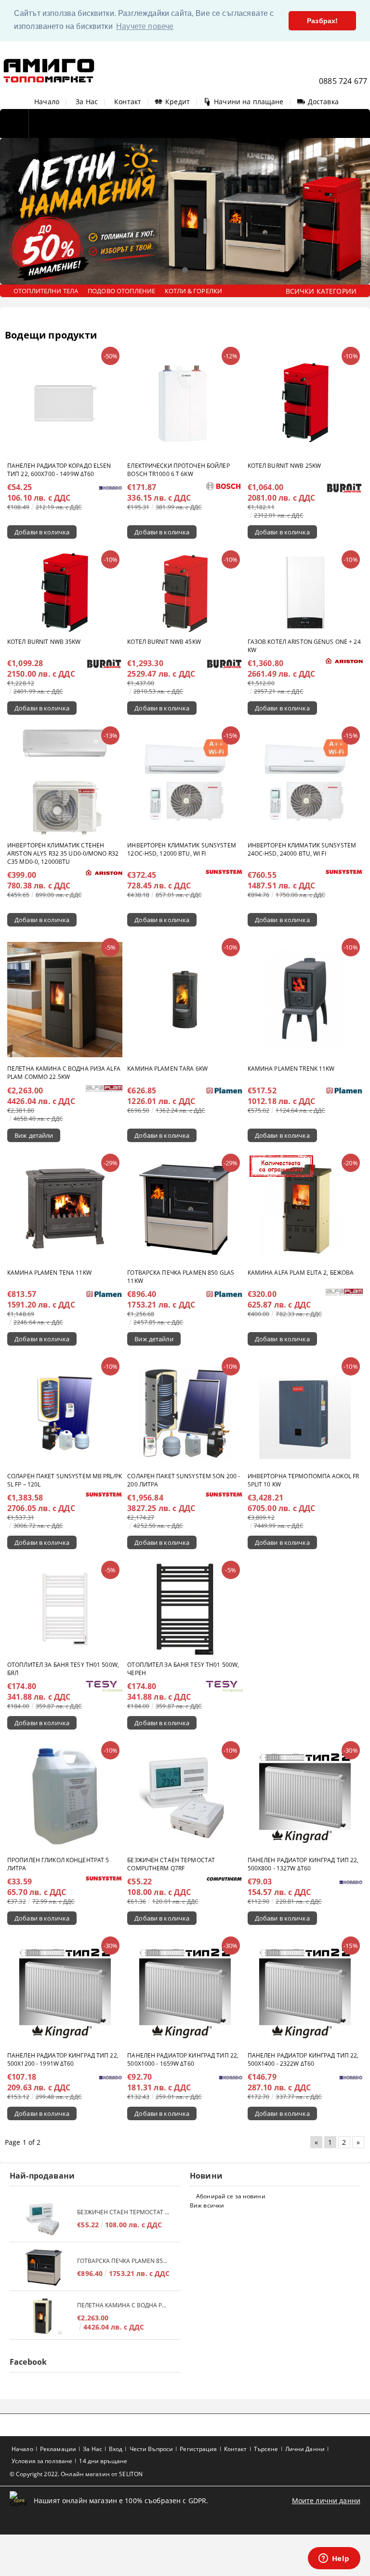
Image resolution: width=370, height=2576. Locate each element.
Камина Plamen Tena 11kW (49, 1273)
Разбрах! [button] (322, 21)
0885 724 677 (343, 81)
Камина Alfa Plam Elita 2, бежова (301, 1273)
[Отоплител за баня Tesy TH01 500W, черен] (185, 1609)
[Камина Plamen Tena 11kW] (65, 1210)
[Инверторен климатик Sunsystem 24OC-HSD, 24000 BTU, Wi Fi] (305, 782)
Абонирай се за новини (231, 2196)
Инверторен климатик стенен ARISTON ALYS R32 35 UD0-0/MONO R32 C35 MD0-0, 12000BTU (63, 853)
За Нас (87, 102)
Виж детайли (34, 1135)
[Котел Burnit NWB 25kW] (305, 402)
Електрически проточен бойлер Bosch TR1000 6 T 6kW (178, 470)
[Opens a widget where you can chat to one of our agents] (334, 2559)
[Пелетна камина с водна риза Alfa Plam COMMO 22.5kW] (65, 1000)
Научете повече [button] (145, 26)
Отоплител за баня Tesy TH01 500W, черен (183, 1669)
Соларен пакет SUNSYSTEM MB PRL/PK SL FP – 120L (65, 1480)
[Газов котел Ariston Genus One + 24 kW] (305, 593)
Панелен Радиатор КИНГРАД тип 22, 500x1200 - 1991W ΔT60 (63, 2059)
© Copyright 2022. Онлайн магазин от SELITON (76, 2474)
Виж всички (207, 2205)
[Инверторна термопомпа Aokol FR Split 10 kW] (305, 1413)
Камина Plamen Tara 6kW (167, 1069)
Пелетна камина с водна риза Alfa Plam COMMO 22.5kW (64, 1073)
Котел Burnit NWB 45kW (164, 642)
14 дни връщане (103, 2461)
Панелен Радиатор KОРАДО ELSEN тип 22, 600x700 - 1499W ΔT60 (59, 470)
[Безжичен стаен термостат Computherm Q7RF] (185, 1797)
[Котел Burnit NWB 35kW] (65, 593)
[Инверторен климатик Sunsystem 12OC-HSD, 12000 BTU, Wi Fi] (185, 782)
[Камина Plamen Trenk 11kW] (305, 1000)
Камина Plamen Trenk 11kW (291, 1069)
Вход (116, 2449)
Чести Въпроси (152, 2449)
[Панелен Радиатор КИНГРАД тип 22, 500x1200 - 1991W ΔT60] (65, 1992)
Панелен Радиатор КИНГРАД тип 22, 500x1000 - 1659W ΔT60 (183, 2059)
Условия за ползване (42, 2461)
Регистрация (198, 2449)
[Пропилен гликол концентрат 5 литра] (65, 1797)
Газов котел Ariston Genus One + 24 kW (304, 646)
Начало (47, 102)
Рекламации (58, 2449)
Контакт (128, 102)
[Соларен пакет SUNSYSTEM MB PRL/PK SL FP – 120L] (65, 1413)
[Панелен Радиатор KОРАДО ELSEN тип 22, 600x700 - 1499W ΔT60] (65, 403)
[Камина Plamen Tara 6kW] (185, 1000)
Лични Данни (305, 2449)
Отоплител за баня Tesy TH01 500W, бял (63, 1669)
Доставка (323, 102)
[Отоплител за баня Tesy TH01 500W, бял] (65, 1609)
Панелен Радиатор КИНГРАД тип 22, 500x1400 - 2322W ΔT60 (303, 2059)
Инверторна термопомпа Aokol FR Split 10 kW (304, 1480)
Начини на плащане (249, 102)
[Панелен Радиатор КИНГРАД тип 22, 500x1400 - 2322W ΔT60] (305, 1992)
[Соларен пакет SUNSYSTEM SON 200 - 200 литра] (185, 1413)
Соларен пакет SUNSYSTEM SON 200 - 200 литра (184, 1480)
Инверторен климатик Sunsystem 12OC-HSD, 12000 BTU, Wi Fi (181, 849)
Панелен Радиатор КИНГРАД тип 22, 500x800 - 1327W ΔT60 (303, 1864)
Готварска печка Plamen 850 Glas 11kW (181, 1277)
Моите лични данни (326, 2501)
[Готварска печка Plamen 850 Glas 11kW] (185, 1210)
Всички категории (321, 291)
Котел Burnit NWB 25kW (284, 466)
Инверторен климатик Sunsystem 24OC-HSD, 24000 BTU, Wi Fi (302, 849)
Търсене (266, 2449)
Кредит (178, 102)
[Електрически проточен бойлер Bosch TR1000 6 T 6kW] (185, 403)
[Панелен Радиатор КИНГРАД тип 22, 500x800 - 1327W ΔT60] (305, 1797)
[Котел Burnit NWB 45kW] (185, 592)
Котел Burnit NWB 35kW (44, 642)
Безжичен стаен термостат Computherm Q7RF (171, 1864)
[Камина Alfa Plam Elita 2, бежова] (305, 1210)
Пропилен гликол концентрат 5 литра (58, 1864)
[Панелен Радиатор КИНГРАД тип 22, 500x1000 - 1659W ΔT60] (185, 1992)
